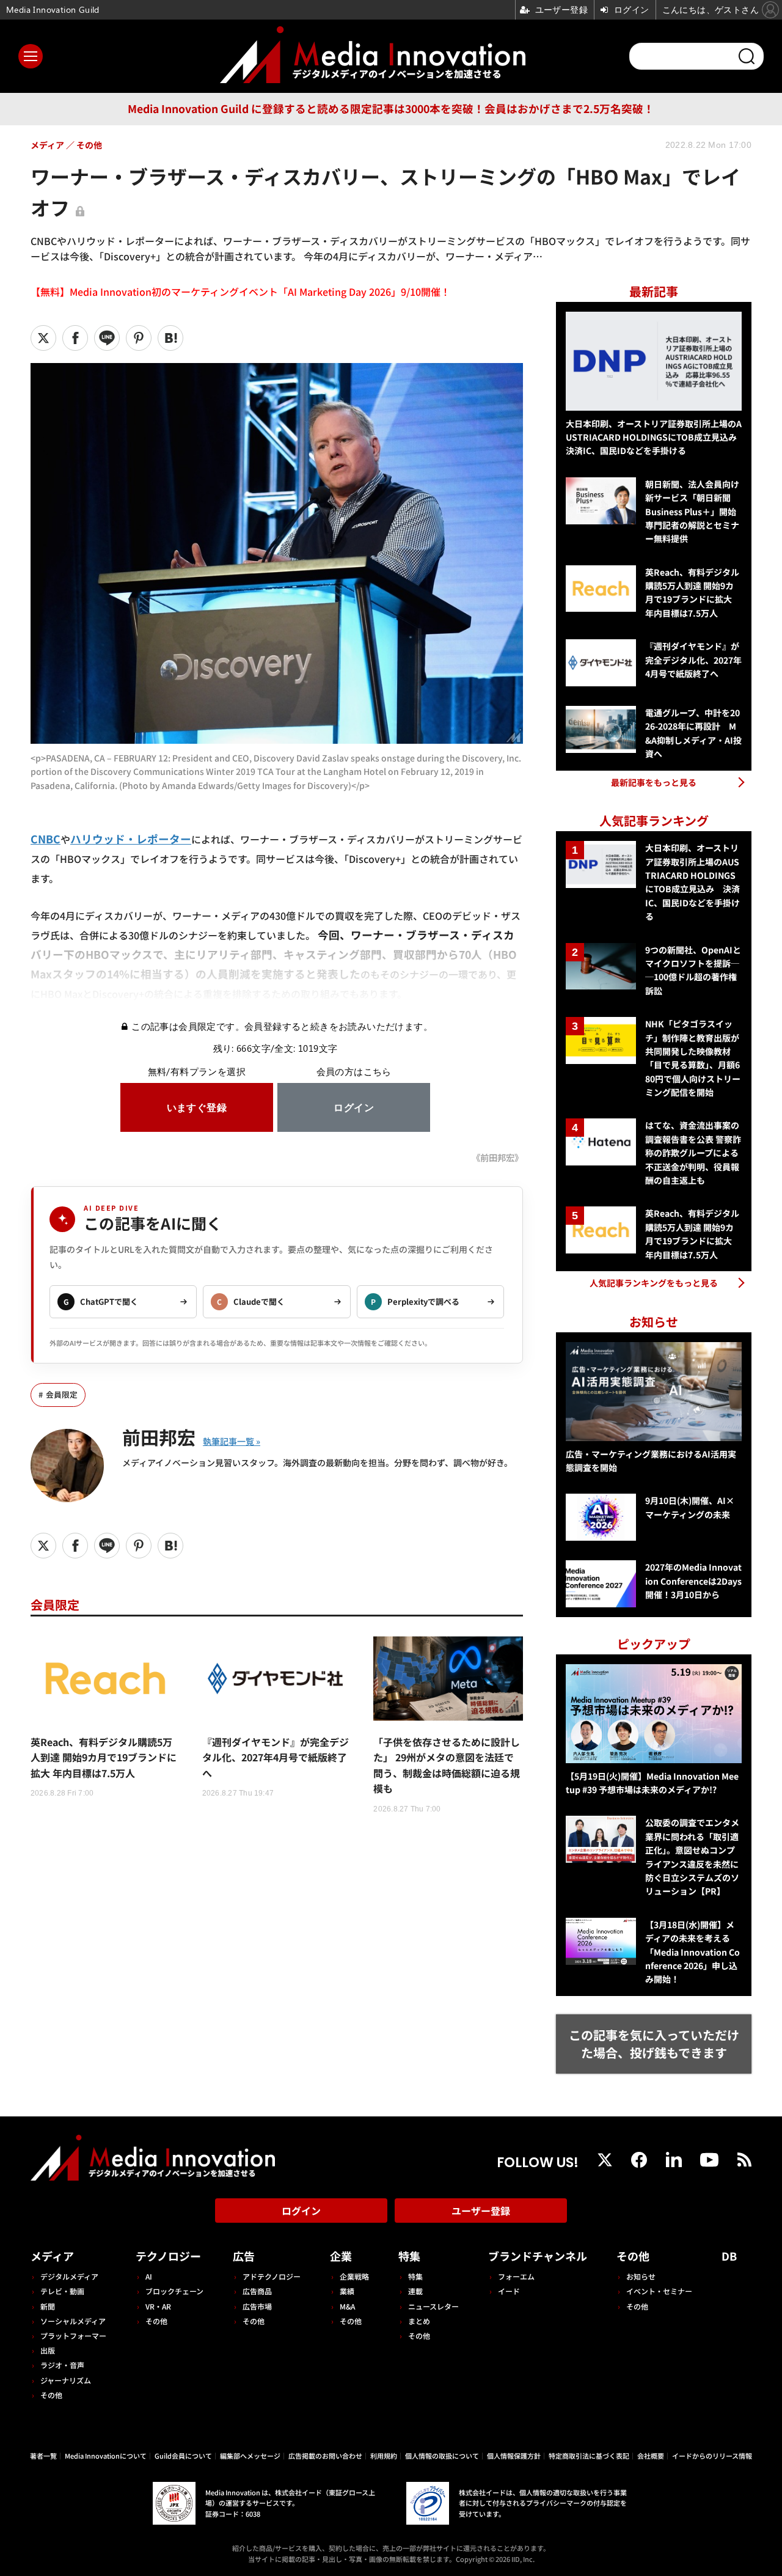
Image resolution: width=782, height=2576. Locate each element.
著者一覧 (43, 2456)
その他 (51, 2395)
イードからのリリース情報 (712, 2456)
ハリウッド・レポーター (131, 839)
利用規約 (384, 2456)
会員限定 (62, 1394)
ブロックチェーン (174, 2291)
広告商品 (257, 2291)
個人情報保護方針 (514, 2456)
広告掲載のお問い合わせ (325, 2456)
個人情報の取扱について (442, 2456)
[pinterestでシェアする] (139, 338)
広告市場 (257, 2306)
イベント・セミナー (659, 2291)
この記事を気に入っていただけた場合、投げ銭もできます (654, 2044)
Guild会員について (183, 2456)
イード (509, 2291)
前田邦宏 (159, 1437)
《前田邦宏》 (497, 1157)
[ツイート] (43, 338)
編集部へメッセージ (250, 2456)
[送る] (107, 338)
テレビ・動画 (62, 2291)
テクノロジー (168, 2256)
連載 (415, 2291)
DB (729, 2256)
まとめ (419, 2321)
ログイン (301, 2211)
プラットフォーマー (73, 2336)
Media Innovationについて (106, 2456)
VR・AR (158, 2306)
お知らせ (641, 2276)
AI (149, 2276)
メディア (52, 2256)
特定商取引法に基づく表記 (589, 2456)
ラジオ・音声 (62, 2365)
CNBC (46, 839)
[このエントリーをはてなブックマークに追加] (170, 338)
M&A (347, 2306)
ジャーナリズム (66, 2380)
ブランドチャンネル (538, 2256)
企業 (341, 2256)
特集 (409, 2256)
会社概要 (651, 2456)
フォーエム (516, 2276)
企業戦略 (354, 2276)
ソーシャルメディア (73, 2321)
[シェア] (75, 338)
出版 (48, 2350)
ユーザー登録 (481, 2211)
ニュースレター (433, 2306)
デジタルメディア (69, 2276)
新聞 (48, 2306)
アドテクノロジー (272, 2276)
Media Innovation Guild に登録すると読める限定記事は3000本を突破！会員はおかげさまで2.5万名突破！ (391, 108)
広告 (244, 2256)
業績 (347, 2291)
